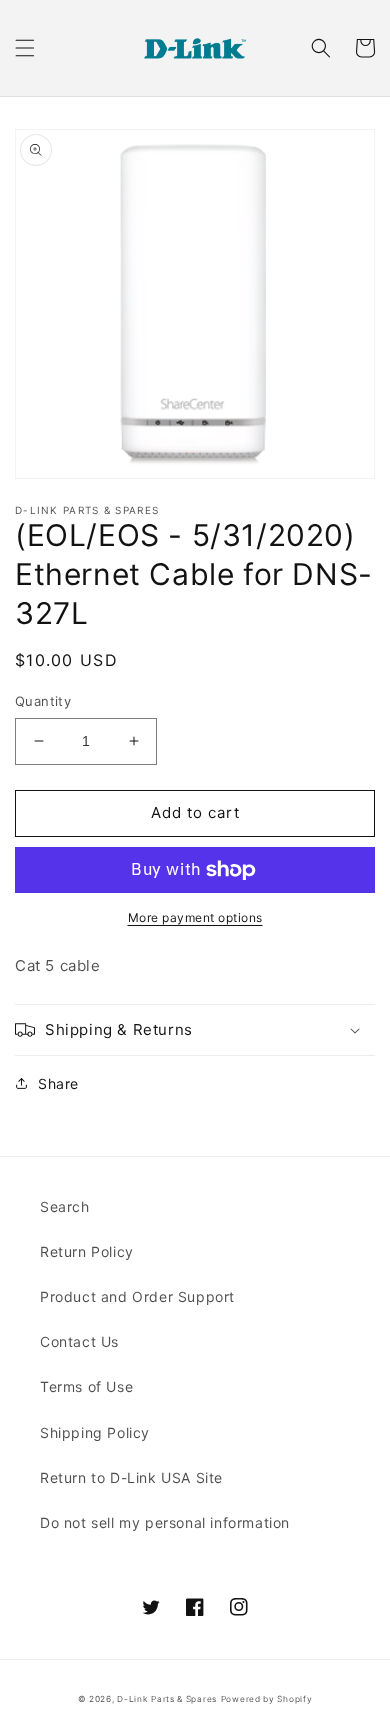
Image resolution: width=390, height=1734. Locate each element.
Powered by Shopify (267, 1699)
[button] (25, 48)
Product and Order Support (137, 1296)
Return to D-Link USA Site (131, 1477)
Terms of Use (86, 1386)
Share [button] (58, 1083)
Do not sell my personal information (165, 1522)
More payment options (195, 917)
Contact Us (79, 1341)
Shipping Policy (95, 1432)
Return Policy (87, 1251)
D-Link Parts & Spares (167, 1699)
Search (65, 1206)
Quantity (43, 701)
